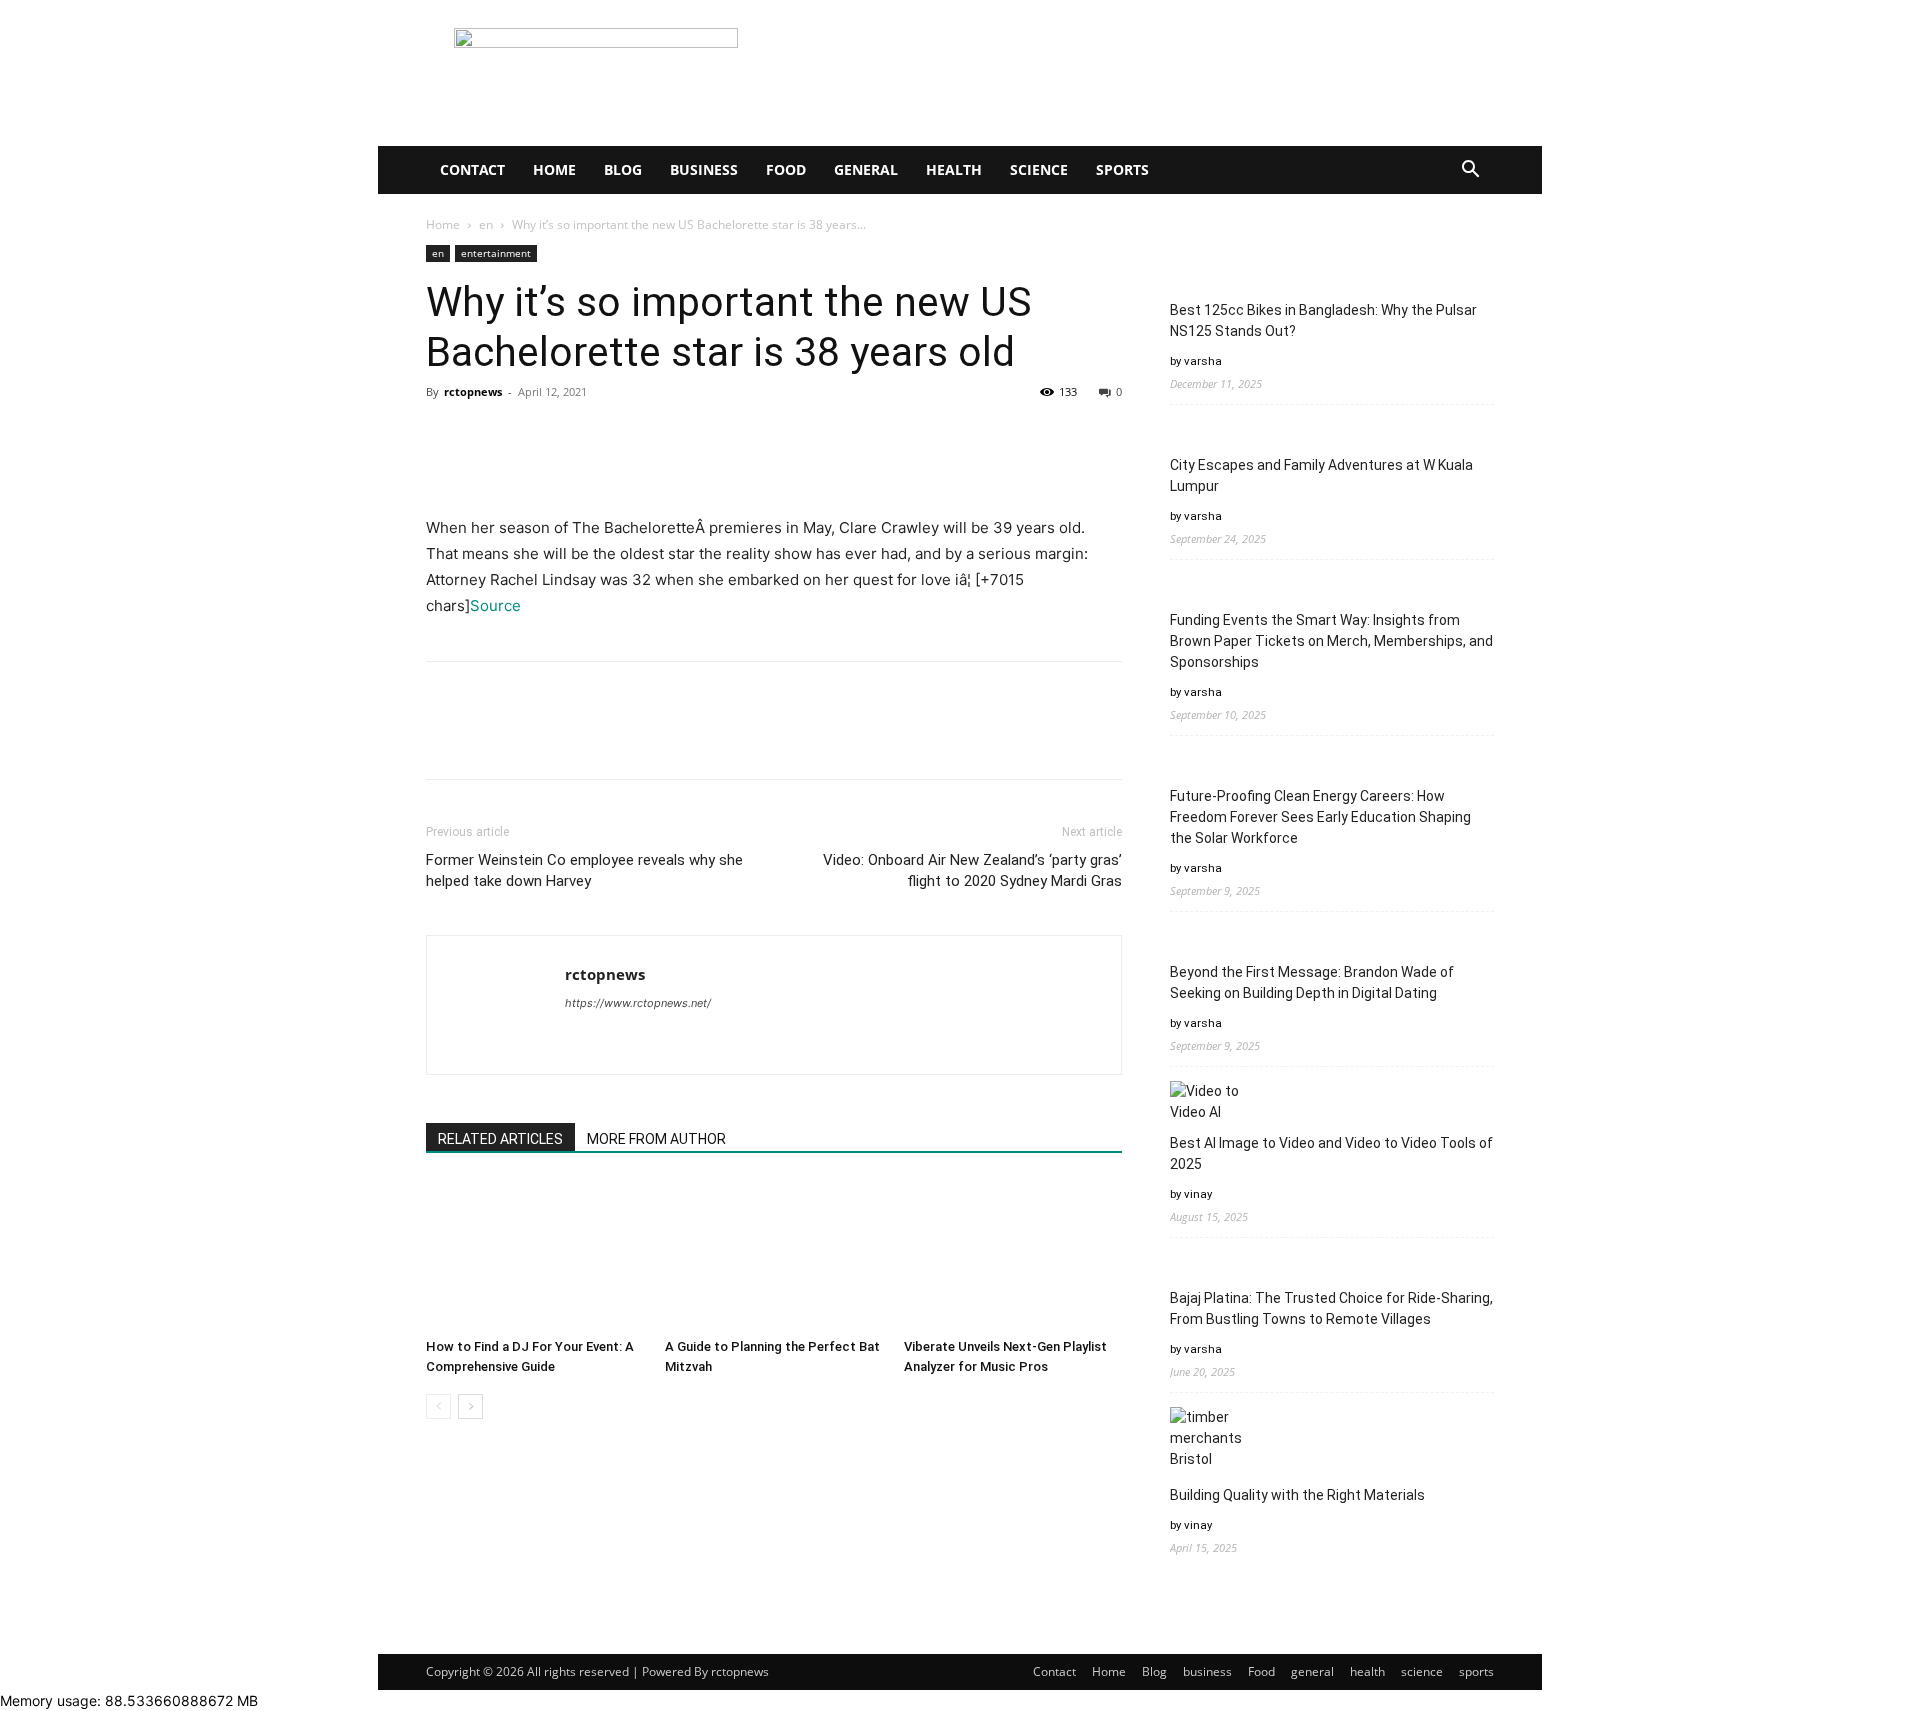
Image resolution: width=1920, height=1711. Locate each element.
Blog (623, 169)
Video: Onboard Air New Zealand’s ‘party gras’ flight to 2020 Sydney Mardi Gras (972, 870)
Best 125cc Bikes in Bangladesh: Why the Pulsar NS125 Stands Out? (1323, 320)
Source (495, 605)
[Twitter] (492, 437)
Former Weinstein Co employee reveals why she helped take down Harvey (584, 870)
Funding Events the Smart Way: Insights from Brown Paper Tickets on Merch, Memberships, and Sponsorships (1331, 641)
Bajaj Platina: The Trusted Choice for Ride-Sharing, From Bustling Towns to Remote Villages (1331, 1308)
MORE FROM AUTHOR (656, 1139)
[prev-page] (438, 1406)
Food (786, 169)
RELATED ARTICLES (500, 1139)
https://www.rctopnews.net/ (638, 1003)
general (866, 169)
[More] (631, 437)
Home (554, 169)
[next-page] (470, 1406)
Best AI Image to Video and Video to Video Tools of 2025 (1331, 1153)
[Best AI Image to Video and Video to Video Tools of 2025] (1207, 1102)
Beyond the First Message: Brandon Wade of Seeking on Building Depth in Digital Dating (1312, 982)
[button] (1470, 171)
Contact (472, 169)
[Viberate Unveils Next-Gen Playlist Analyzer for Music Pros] (1013, 1255)
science (1039, 169)
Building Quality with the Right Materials (1297, 1495)
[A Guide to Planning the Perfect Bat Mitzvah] (774, 1255)
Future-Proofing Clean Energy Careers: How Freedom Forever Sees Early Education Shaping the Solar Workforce (1320, 817)
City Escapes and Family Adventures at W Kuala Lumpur (1321, 475)
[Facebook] (446, 437)
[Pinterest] (538, 437)
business (704, 169)
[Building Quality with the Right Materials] (1207, 1438)
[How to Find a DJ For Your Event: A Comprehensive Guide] (535, 1255)
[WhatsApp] (584, 437)
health (954, 169)
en (486, 224)
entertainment (496, 253)
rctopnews (473, 391)
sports (1122, 169)
